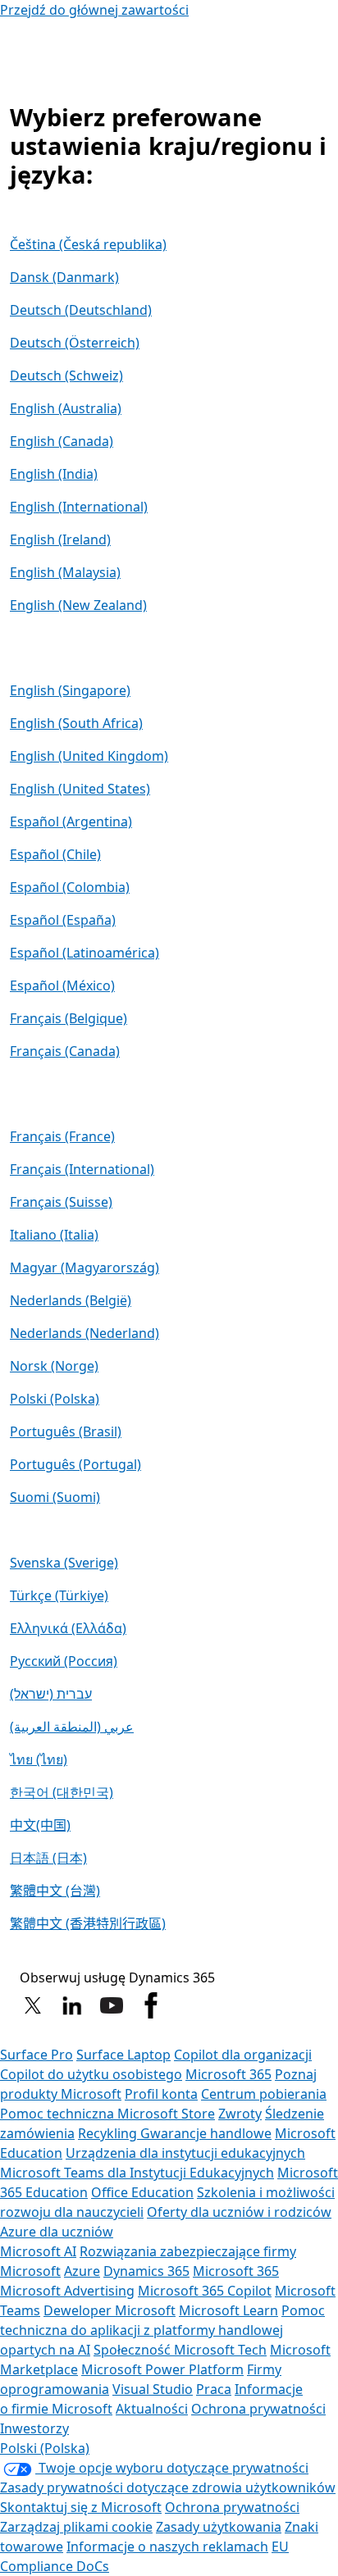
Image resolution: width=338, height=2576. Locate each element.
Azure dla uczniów (57, 2232)
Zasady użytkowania (219, 2527)
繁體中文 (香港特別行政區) (88, 1923)
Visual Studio (153, 2389)
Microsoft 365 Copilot (205, 2291)
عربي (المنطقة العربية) (72, 1727)
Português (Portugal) (75, 1464)
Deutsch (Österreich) (75, 343)
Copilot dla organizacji (243, 2055)
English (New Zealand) (78, 605)
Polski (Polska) (55, 1399)
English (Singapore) (70, 690)
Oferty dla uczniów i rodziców (239, 2212)
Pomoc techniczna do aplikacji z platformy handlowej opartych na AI (162, 2330)
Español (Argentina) (71, 821)
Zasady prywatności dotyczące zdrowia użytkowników (168, 2487)
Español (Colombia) (70, 887)
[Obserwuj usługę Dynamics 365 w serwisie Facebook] (151, 2005)
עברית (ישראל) (51, 1694)
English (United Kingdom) (89, 756)
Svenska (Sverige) (64, 1563)
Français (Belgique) (69, 1018)
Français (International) (82, 1169)
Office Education (142, 2192)
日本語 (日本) (48, 1858)
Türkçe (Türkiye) (59, 1595)
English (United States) (80, 789)
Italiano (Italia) (54, 1235)
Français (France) (62, 1136)
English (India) (54, 474)
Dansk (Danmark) (64, 277)
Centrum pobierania (264, 2094)
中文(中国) (40, 1825)
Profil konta (161, 2094)
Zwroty (240, 2114)
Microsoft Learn (228, 2310)
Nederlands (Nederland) (84, 1333)
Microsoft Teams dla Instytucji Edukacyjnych (137, 2173)
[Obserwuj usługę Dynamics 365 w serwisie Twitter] (33, 2005)
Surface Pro (37, 2055)
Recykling (109, 2133)
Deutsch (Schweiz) (66, 375)
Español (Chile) (55, 854)
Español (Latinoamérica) (84, 953)
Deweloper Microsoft (110, 2310)
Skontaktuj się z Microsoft (81, 2507)
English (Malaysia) (65, 572)
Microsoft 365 (228, 2074)
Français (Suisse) (61, 1202)
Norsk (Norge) (54, 1366)
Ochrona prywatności (258, 2409)
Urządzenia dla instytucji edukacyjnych (185, 2153)
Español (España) (63, 920)
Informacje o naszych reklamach (167, 2546)
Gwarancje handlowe (206, 2133)
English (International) (79, 507)
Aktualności (152, 2409)
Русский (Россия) (64, 1661)
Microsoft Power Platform (162, 2369)
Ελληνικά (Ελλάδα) (68, 1628)
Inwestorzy (34, 2428)
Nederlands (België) (71, 1300)
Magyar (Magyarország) (84, 1268)
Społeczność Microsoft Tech (180, 2350)
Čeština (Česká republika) (88, 244)
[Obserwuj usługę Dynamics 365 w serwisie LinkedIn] (72, 2005)
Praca (214, 2389)
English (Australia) (66, 408)
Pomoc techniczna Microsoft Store (107, 2114)
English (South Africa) (76, 723)
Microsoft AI (38, 2251)
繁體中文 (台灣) (55, 1891)
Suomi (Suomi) (55, 1497)
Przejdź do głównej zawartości (94, 10)
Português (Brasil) (66, 1431)
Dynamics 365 (146, 2271)
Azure (82, 2271)
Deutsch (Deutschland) (81, 310)
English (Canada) (62, 441)
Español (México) (62, 985)
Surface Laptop (123, 2055)
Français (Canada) (65, 1051)
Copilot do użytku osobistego (91, 2074)
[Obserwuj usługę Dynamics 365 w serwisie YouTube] (112, 2005)
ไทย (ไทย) (39, 1759)
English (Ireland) (60, 539)
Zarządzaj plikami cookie (76, 2527)
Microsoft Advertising (67, 2291)
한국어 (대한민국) (62, 1792)
